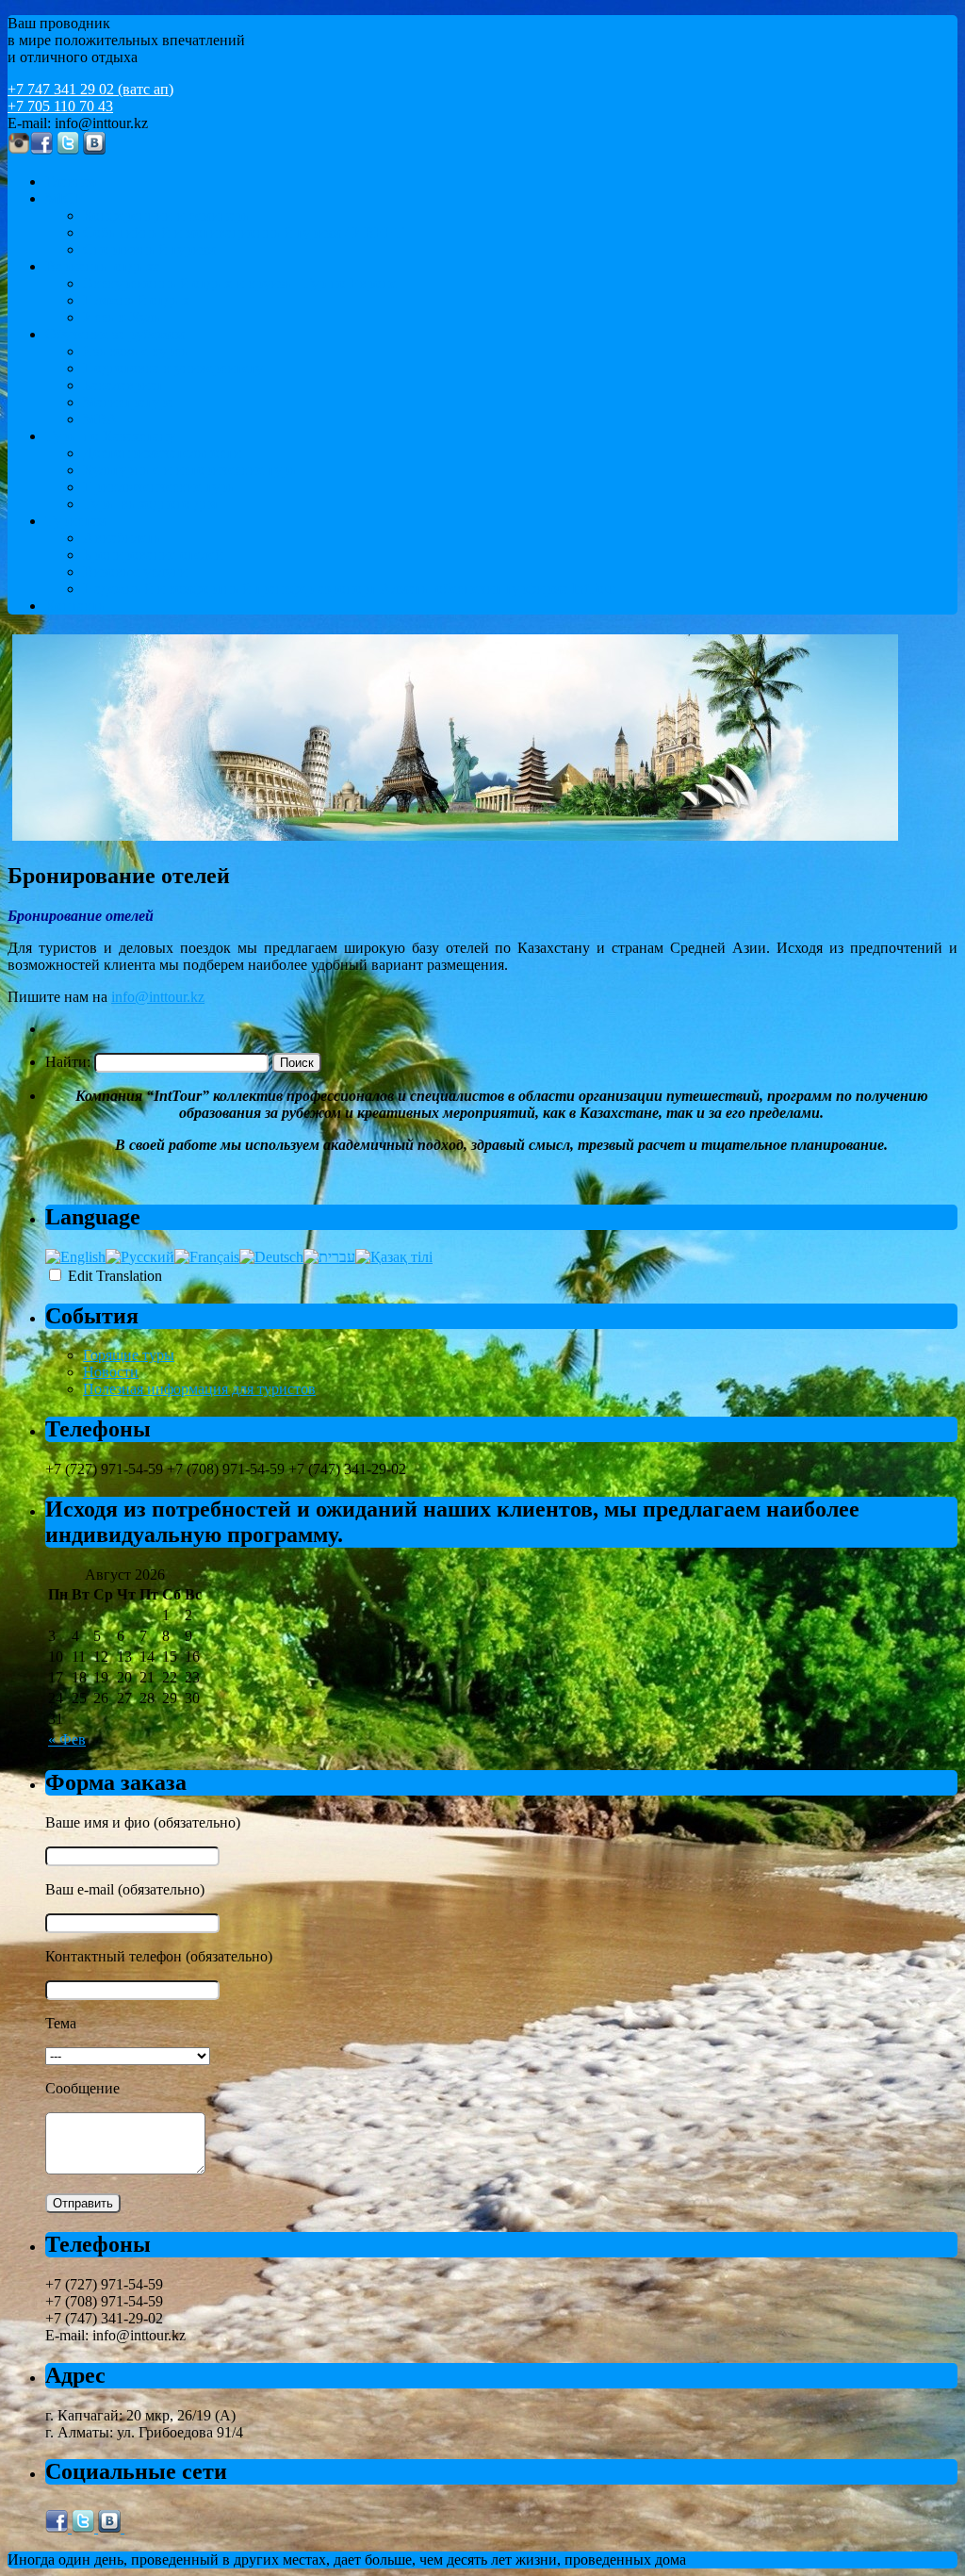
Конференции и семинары (168, 215)
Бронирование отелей (153, 555)
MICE (64, 198)
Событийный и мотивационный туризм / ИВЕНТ (244, 232)
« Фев (67, 1739)
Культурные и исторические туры (191, 470)
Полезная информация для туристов (199, 1389)
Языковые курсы (137, 351)
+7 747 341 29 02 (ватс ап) (90, 89)
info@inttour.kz (158, 997)
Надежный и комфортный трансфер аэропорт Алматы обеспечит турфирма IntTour (350, 589)
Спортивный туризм (149, 249)
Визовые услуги (135, 572)
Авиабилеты (123, 538)
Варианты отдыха (103, 266)
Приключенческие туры (160, 487)
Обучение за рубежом (115, 334)
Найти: (68, 1062)
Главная (71, 181)
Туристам (76, 521)
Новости (111, 1372)
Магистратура (128, 402)
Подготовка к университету (173, 368)
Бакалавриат (123, 385)
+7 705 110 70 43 (60, 106)
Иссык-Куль (122, 317)
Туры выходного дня (150, 504)
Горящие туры (129, 1355)
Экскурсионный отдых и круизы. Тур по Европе (240, 283)
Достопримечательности (162, 453)
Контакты (77, 606)
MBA (100, 419)
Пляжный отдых (136, 300)
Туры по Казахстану (110, 436)
